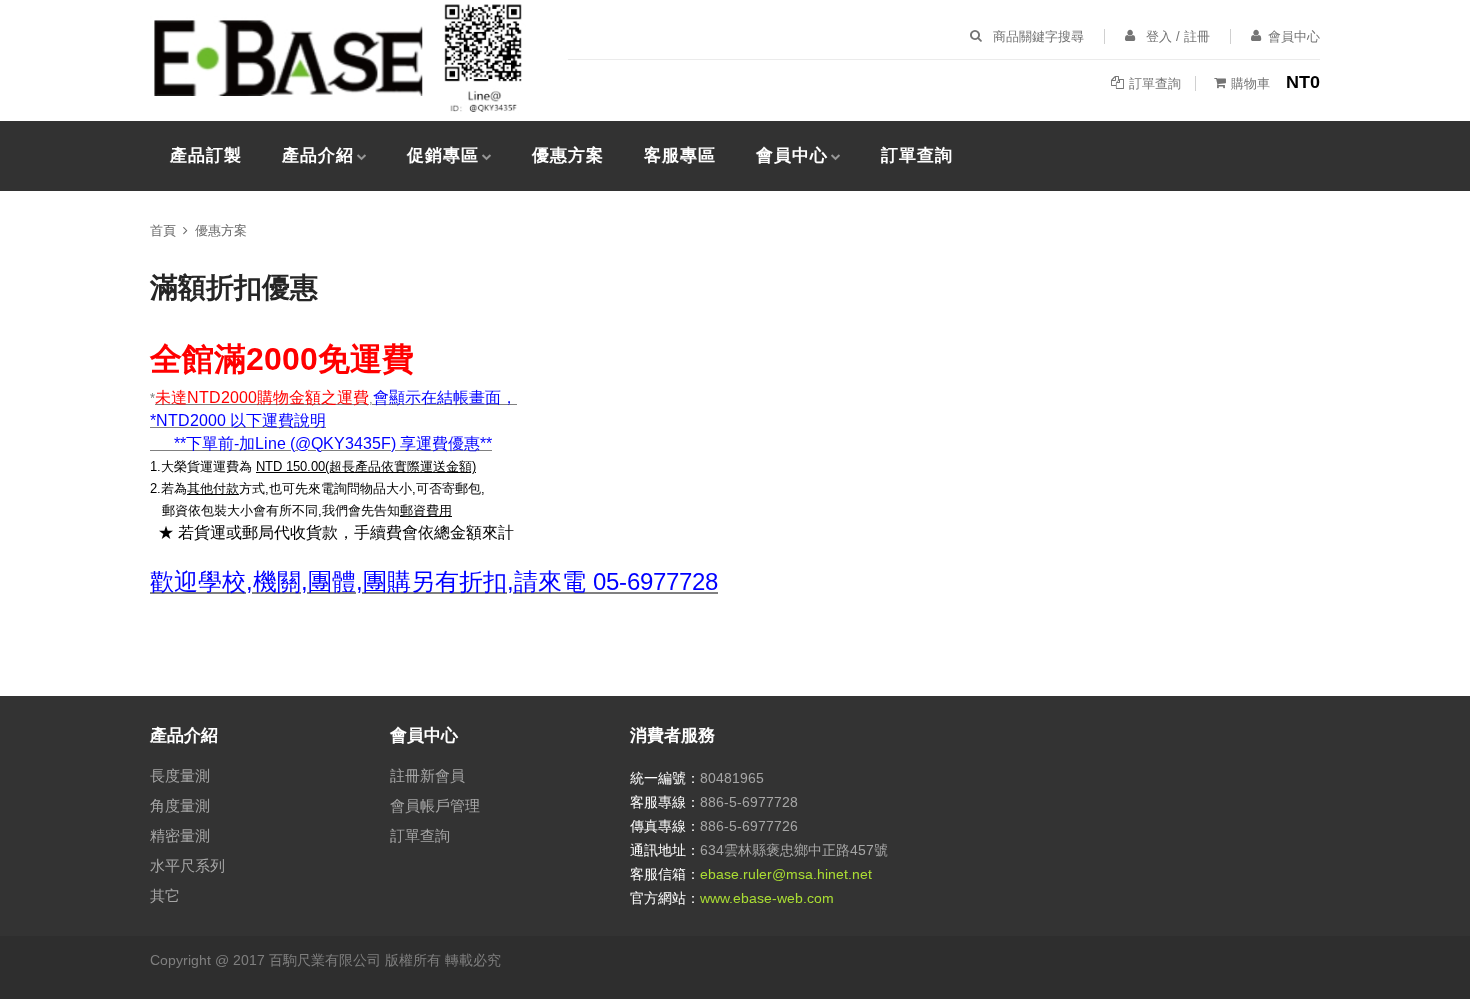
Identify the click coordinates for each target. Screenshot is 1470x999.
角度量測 (180, 805)
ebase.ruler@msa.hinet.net (786, 874)
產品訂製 (206, 155)
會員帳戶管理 (435, 805)
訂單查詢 (917, 155)
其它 (165, 895)
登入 (1159, 36)
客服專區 (680, 155)
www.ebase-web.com (767, 898)
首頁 (163, 230)
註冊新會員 (427, 775)
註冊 (1197, 36)
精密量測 (180, 835)
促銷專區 (443, 155)
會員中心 (792, 155)
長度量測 (180, 775)
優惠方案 (568, 155)
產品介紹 (318, 155)
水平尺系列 (187, 865)
